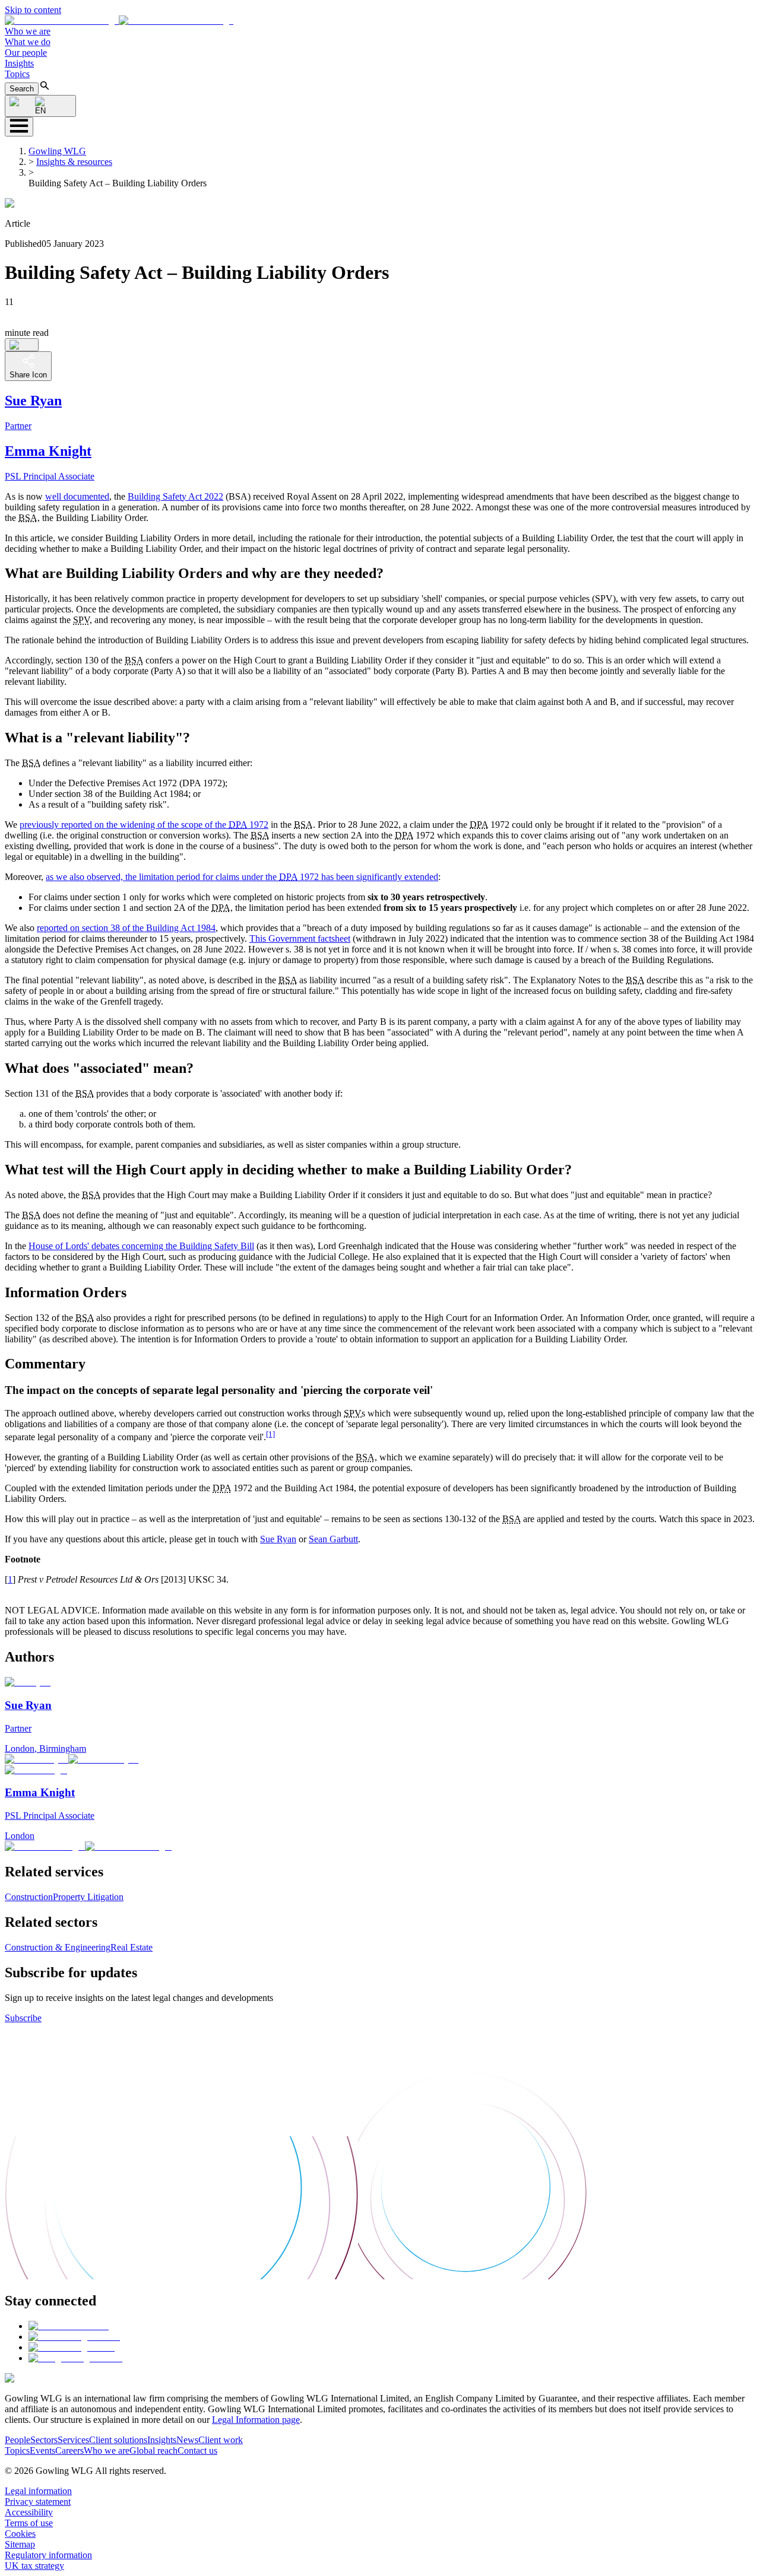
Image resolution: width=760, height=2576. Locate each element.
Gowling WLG (57, 151)
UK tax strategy (34, 2566)
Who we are (28, 31)
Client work (221, 2440)
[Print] (22, 345)
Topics (17, 74)
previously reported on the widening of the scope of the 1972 (144, 825)
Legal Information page (256, 2420)
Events (42, 2450)
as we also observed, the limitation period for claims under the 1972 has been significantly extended (242, 877)
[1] (270, 1434)
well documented (77, 496)
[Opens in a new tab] (69, 2326)
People (18, 2440)
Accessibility (29, 2512)
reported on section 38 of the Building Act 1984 (126, 928)
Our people (26, 53)
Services (73, 2440)
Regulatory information (48, 2555)
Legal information (38, 2491)
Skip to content (33, 10)
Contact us (197, 2450)
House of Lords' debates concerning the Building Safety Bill (141, 1246)
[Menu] (19, 127)
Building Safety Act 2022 (175, 496)
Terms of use (29, 2523)
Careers (69, 2450)
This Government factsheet (300, 938)
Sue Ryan (278, 1539)
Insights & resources (74, 162)
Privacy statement (38, 2502)
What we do (28, 42)
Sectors (44, 2440)
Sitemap (20, 2544)
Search (22, 89)
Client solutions (118, 2440)
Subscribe (23, 2018)
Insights (19, 63)
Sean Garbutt (333, 1539)
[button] (119, 20)
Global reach (153, 2450)
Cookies (20, 2534)
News (187, 2440)
